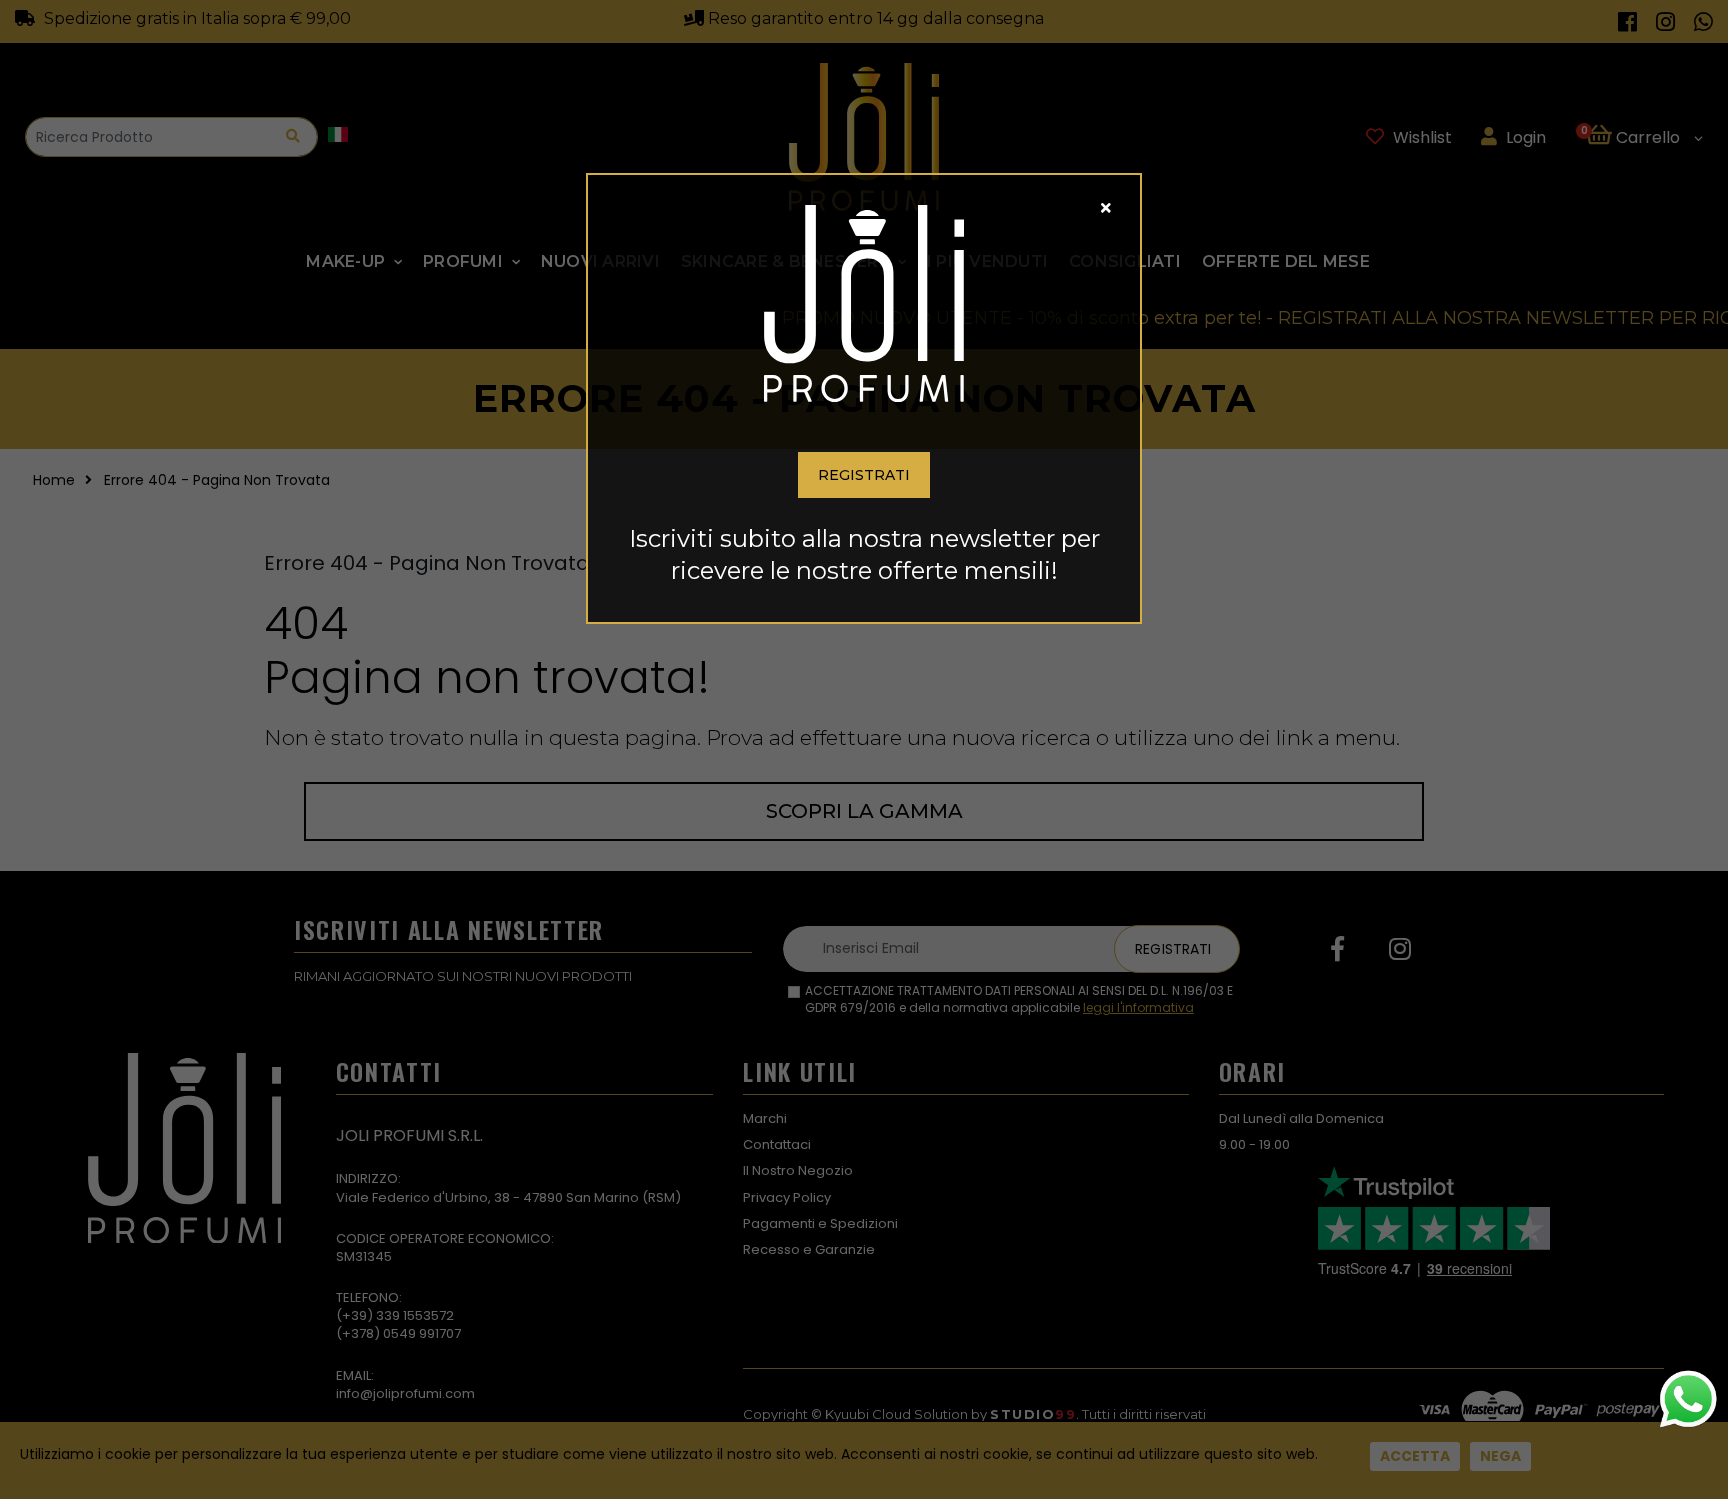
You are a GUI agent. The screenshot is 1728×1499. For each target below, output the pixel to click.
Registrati (864, 475)
